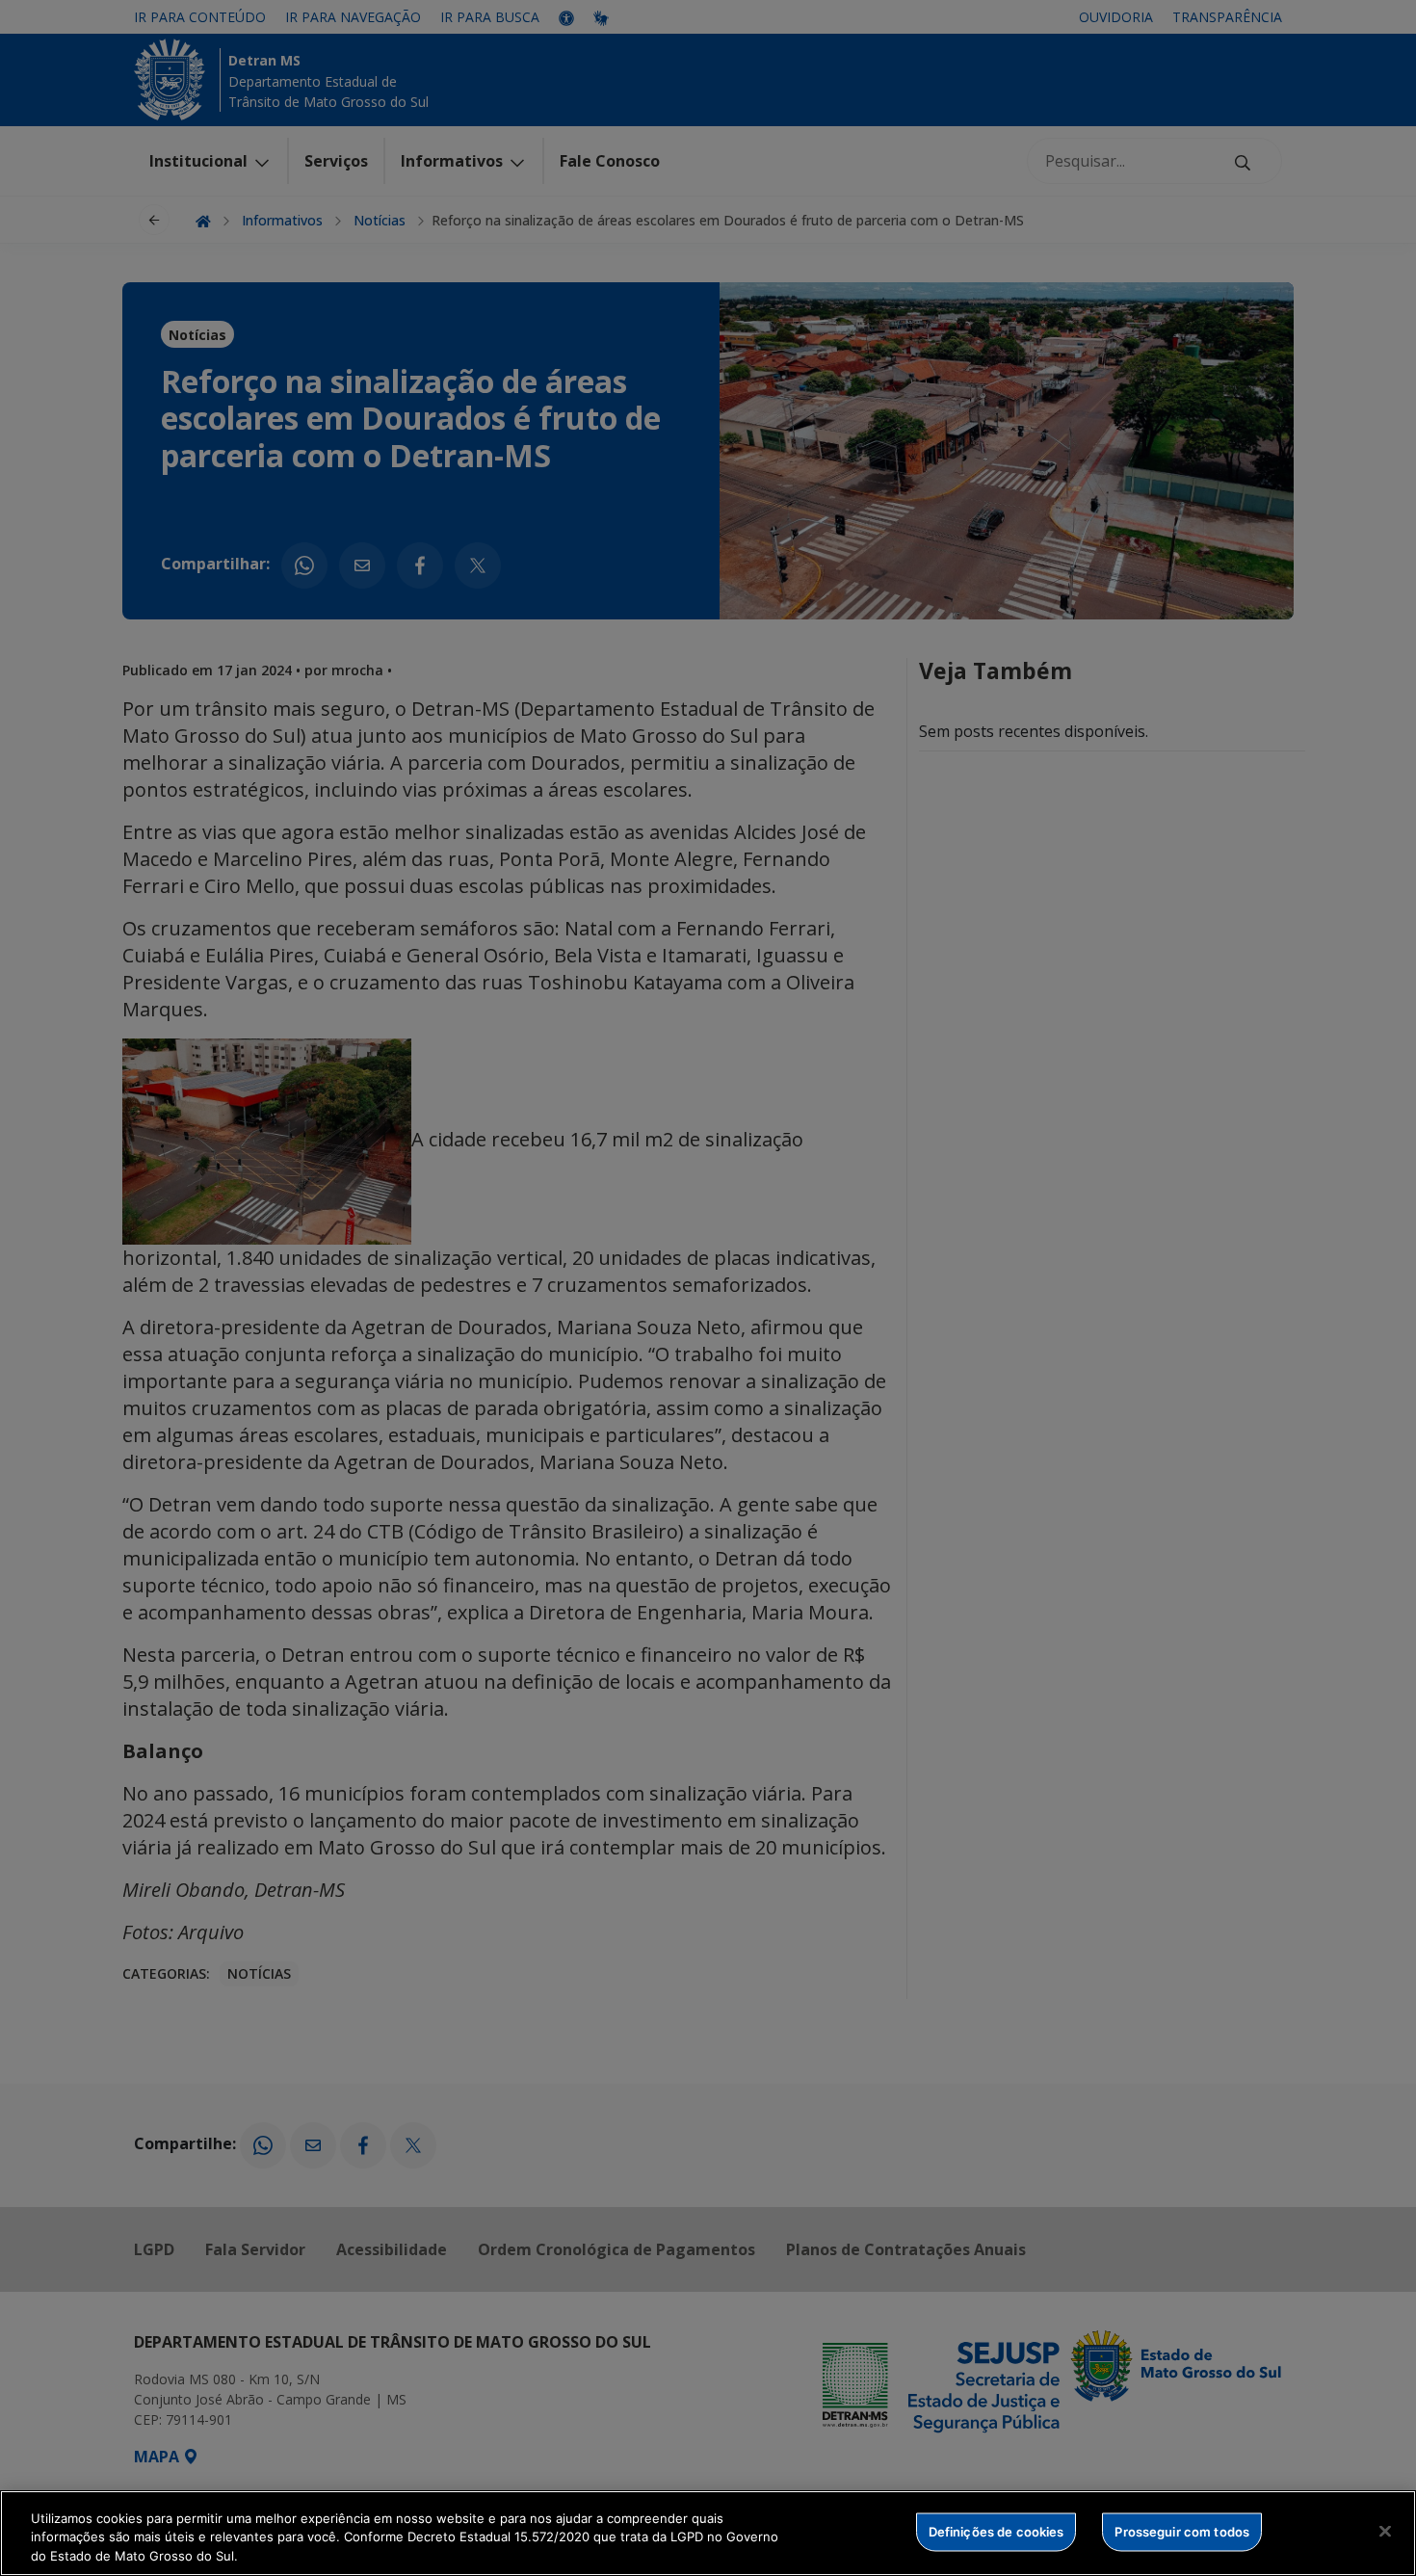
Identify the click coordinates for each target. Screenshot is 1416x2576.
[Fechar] (1385, 2531)
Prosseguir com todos (1182, 2531)
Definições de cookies (996, 2531)
